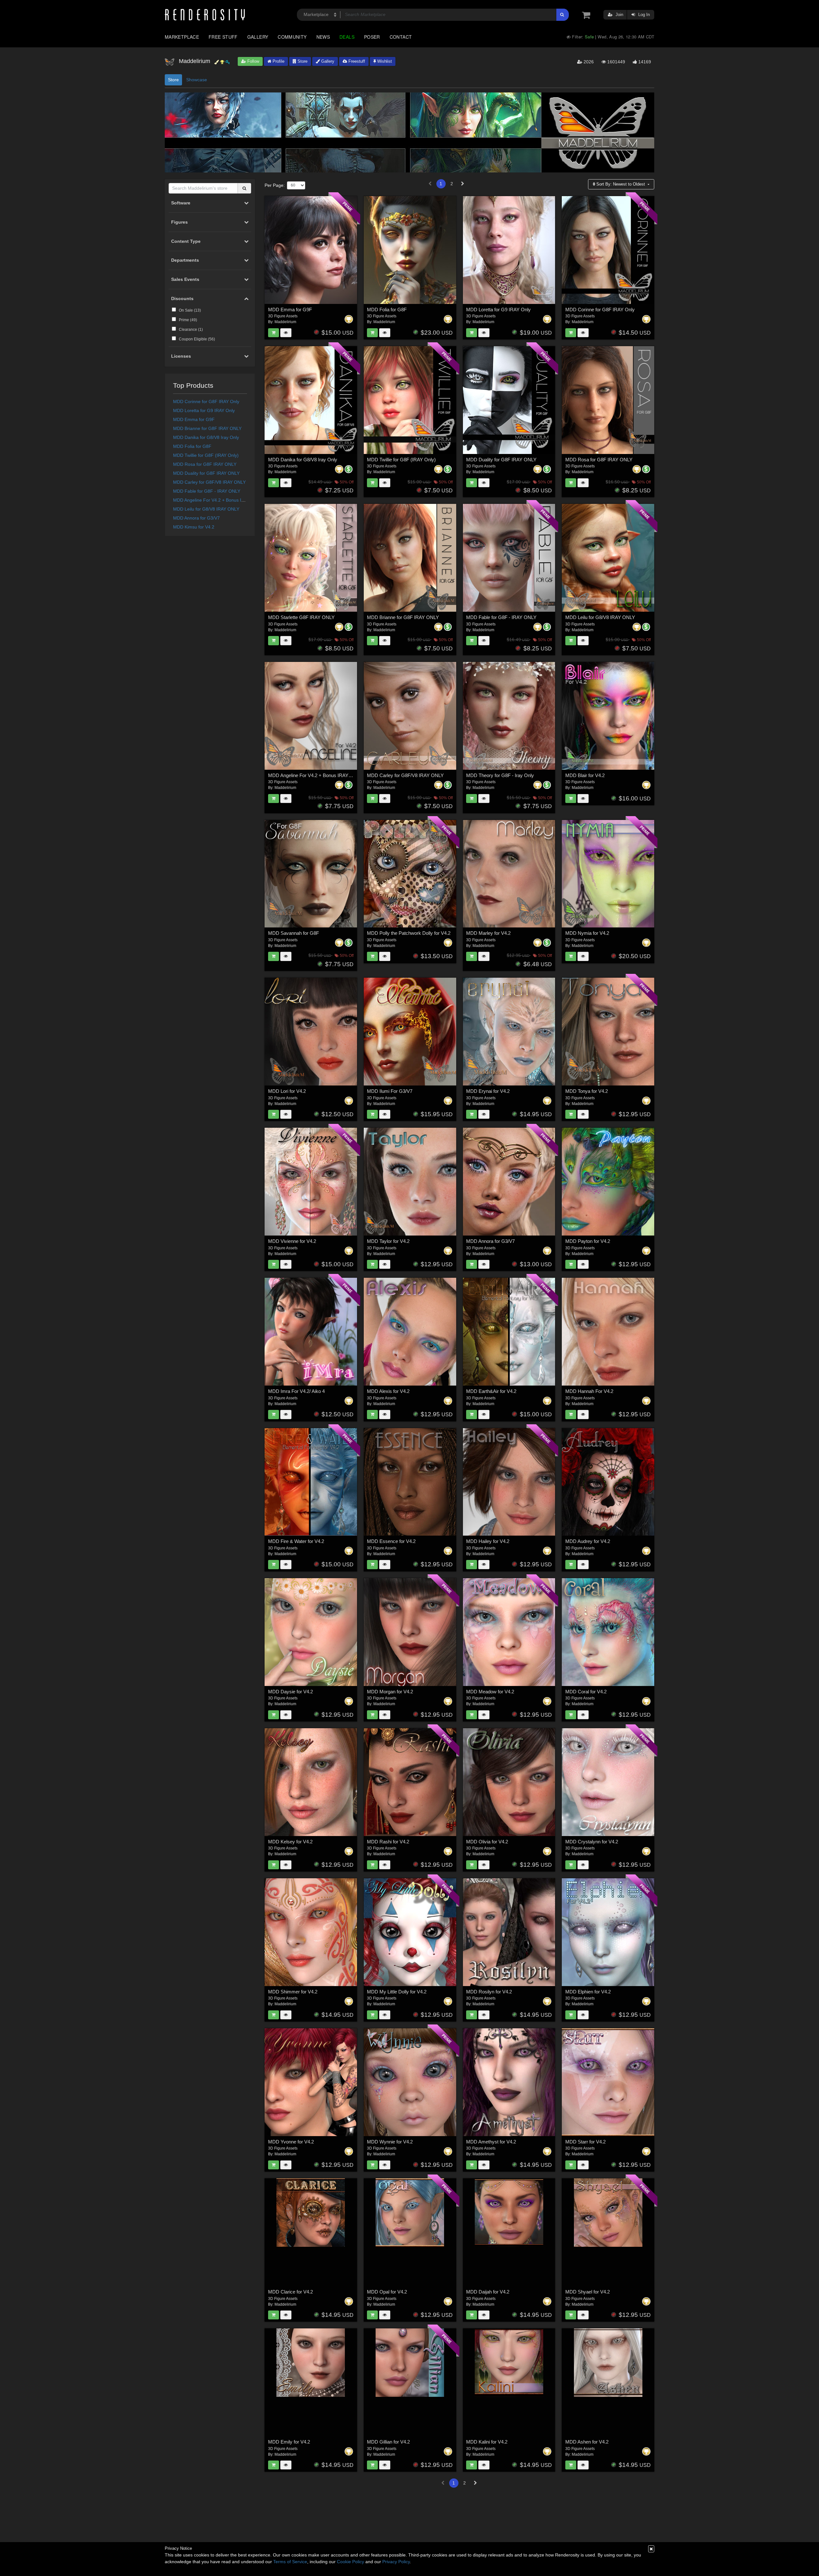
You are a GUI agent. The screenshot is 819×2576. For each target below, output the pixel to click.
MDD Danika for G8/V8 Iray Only (206, 437)
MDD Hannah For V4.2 (589, 1391)
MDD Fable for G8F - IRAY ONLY (207, 491)
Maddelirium (285, 322)
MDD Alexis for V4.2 (388, 1391)
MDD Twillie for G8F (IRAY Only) (206, 455)
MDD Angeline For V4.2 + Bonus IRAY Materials (221, 500)
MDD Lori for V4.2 (287, 1091)
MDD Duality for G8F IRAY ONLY (206, 473)
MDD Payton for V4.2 (588, 1241)
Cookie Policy (350, 2562)
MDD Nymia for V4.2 (587, 933)
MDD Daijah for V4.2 (488, 2292)
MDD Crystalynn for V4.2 (592, 1842)
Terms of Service (290, 2562)
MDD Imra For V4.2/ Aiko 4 (296, 1391)
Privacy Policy (396, 2562)
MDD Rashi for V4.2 (388, 1842)
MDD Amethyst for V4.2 (491, 2142)
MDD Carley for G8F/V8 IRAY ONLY (209, 482)
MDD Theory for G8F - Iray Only (500, 775)
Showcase (197, 80)
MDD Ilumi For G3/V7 (390, 1091)
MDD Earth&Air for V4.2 (491, 1391)
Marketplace (182, 37)
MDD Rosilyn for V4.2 (489, 1992)
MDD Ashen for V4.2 (587, 2442)
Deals (347, 37)
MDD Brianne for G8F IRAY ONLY (207, 428)
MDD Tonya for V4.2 (587, 1091)
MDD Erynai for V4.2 (488, 1091)
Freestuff (356, 61)
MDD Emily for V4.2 (289, 2442)
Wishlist (384, 61)
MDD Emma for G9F (194, 419)
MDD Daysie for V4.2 (290, 1692)
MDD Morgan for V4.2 (390, 1692)
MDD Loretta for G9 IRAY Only (204, 410)
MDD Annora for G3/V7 (196, 518)
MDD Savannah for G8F (294, 933)
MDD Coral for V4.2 (586, 1692)
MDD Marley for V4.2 (488, 933)
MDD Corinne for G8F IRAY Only (206, 402)
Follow (253, 61)
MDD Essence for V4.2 (391, 1541)
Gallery (258, 37)
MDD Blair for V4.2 (585, 775)
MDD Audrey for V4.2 (588, 1541)
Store (302, 61)
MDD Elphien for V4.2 (588, 1992)
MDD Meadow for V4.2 (490, 1692)
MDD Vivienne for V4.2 (292, 1241)
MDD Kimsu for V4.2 (194, 527)
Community (292, 37)
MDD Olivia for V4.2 (487, 1842)
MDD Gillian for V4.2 (388, 2442)
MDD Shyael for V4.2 (588, 2292)
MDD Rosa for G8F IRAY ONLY (205, 464)
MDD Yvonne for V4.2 (291, 2142)
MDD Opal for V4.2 (387, 2292)
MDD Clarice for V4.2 (290, 2292)
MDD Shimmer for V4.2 (293, 1992)
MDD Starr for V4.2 (585, 2142)
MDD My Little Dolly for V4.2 (397, 1992)
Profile (278, 61)
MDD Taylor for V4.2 (388, 1241)
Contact (401, 37)
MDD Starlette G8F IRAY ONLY (301, 617)
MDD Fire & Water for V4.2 (296, 1541)
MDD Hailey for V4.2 (488, 1541)
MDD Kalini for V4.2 (487, 2442)
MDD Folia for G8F (192, 446)
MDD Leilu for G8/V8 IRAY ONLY (206, 509)
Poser (372, 37)
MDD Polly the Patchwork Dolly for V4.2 (409, 933)
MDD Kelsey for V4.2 (290, 1842)
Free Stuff (223, 37)
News (323, 37)
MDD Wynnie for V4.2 (390, 2142)
